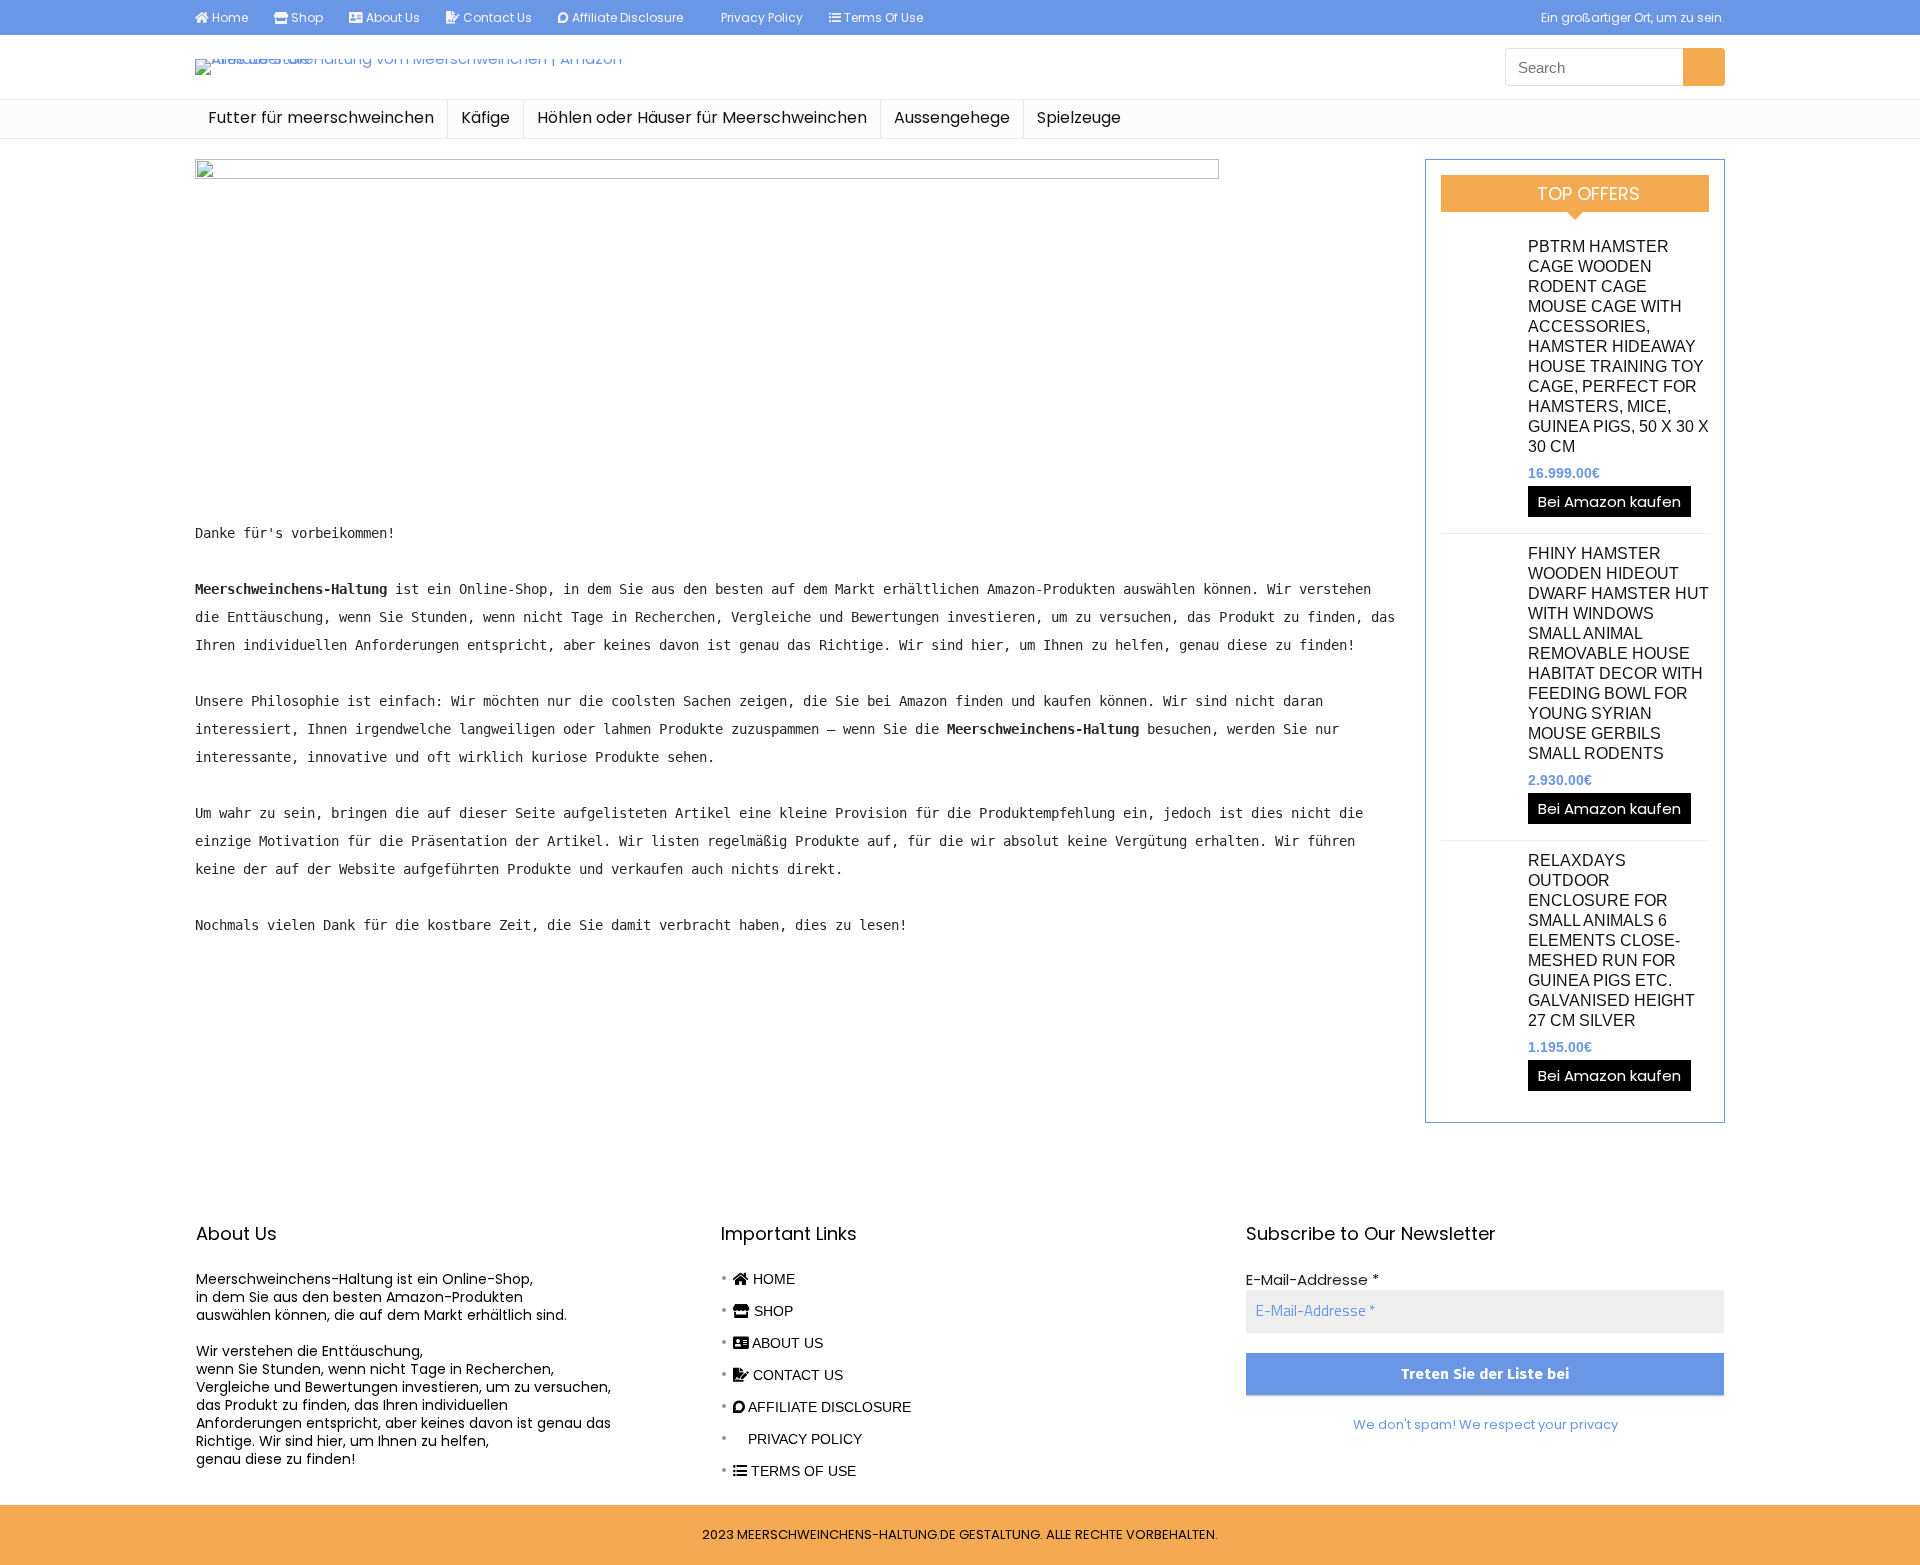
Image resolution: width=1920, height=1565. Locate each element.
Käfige (485, 117)
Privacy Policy (760, 17)
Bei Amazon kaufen (1609, 501)
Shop (305, 17)
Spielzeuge (1079, 117)
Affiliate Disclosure (626, 17)
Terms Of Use (882, 17)
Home (228, 17)
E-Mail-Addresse (1312, 1279)
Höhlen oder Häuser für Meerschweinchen (702, 117)
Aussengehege (952, 117)
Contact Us (496, 17)
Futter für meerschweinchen (321, 117)
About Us (391, 17)
